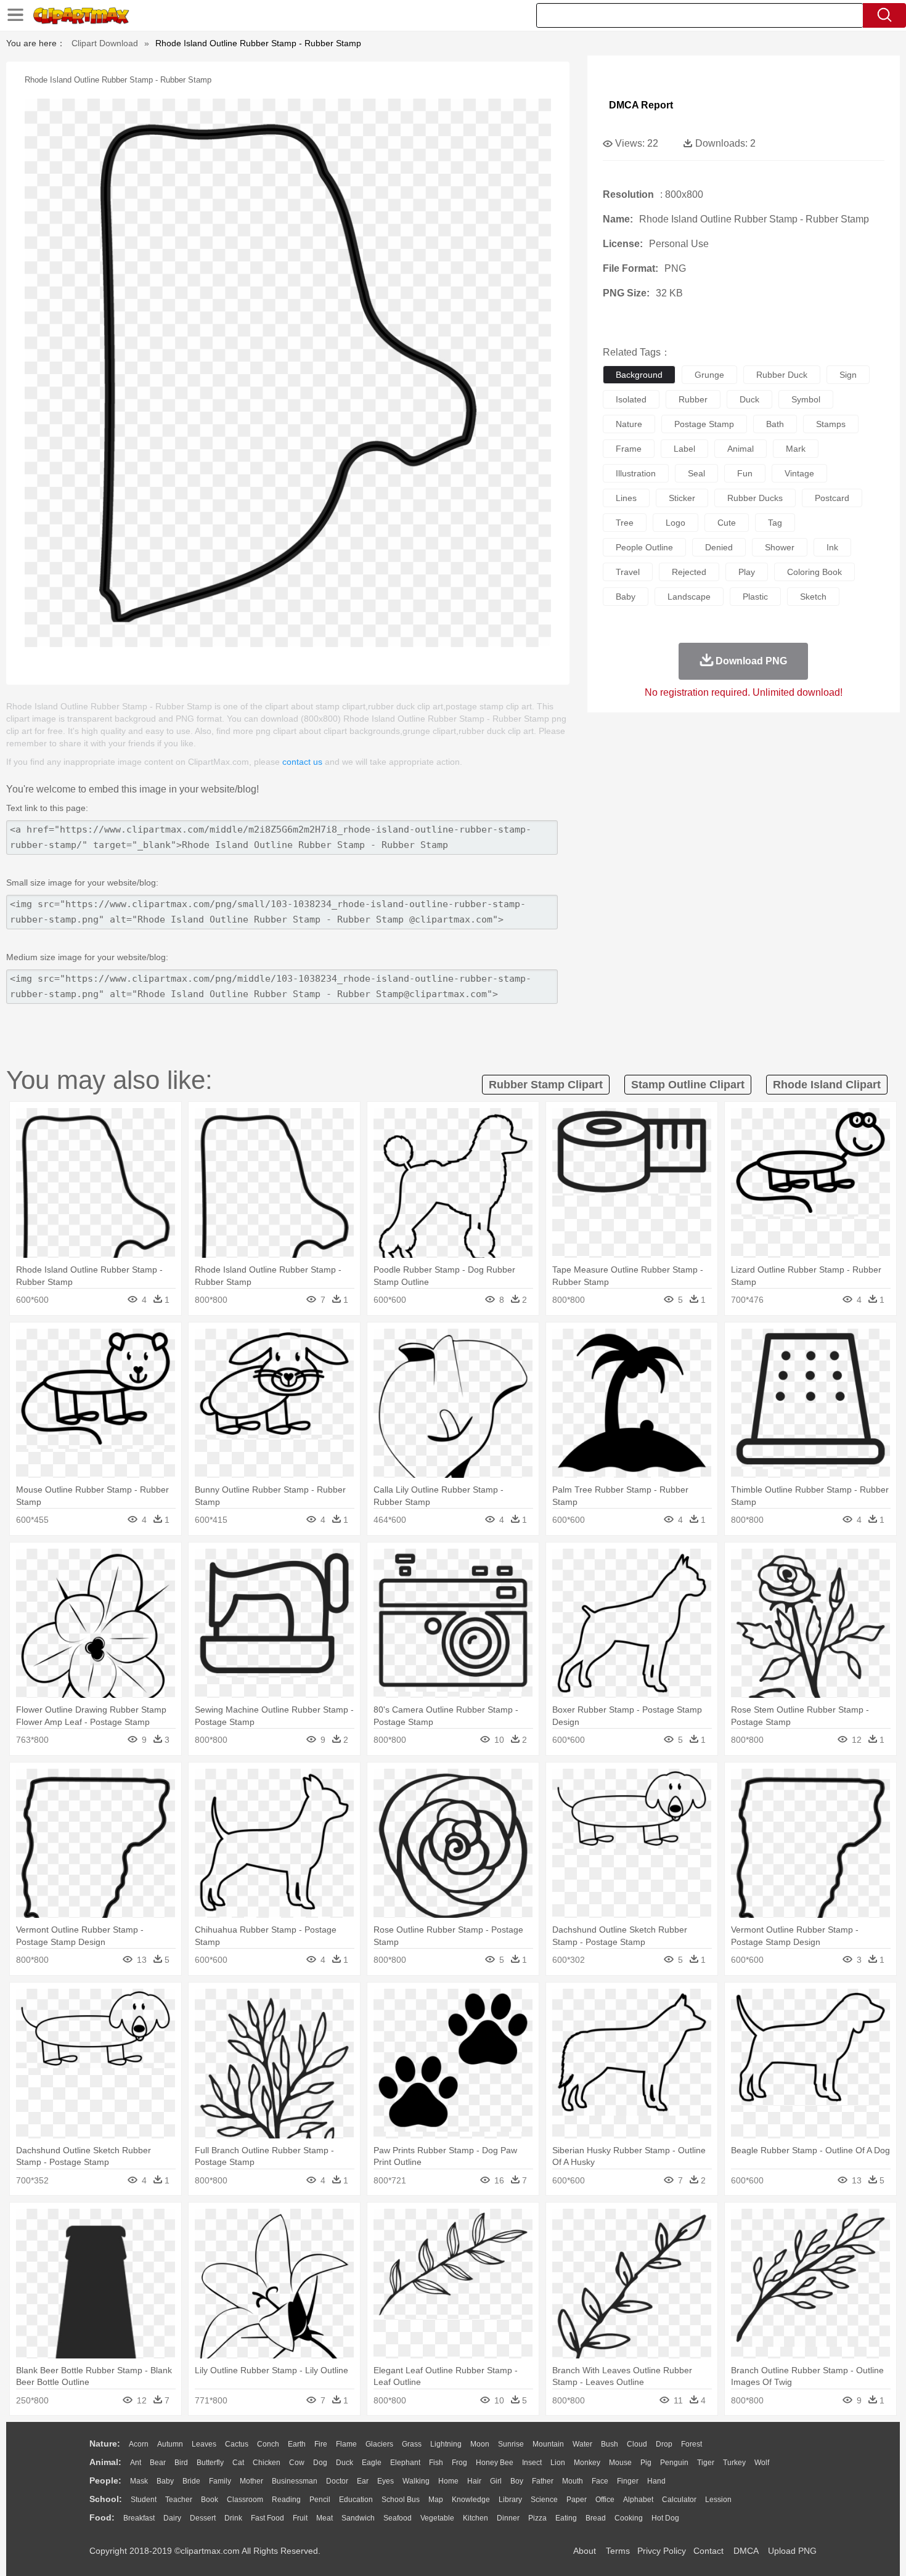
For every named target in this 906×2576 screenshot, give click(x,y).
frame (629, 449)
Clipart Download (105, 43)
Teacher (179, 2500)
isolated (631, 399)
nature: (105, 2444)
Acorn (139, 2444)
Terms (618, 2551)
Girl (496, 2481)
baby (626, 597)
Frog (459, 2463)
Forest (692, 2444)
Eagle (372, 2463)
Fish (436, 2463)
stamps (831, 424)
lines (626, 498)
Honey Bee (495, 2463)
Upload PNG (792, 2551)
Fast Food (267, 2518)
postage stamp (704, 424)
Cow (297, 2463)
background (639, 375)
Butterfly (210, 2463)
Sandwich (358, 2518)
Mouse (620, 2463)
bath (775, 424)
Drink (233, 2518)
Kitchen (475, 2518)
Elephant (405, 2463)
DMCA (746, 2551)
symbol (806, 399)
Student (144, 2500)
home (448, 2481)
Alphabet (638, 2500)
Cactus (237, 2444)
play (747, 572)
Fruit (300, 2518)
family (220, 2481)
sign (848, 375)
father (543, 2481)
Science (544, 2500)
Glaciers (379, 2444)
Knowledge (471, 2500)
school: (106, 2499)
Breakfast (139, 2518)
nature (629, 424)
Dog (320, 2463)
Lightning (446, 2444)
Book (210, 2500)
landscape (689, 597)
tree (625, 523)
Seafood (398, 2518)
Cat (238, 2463)
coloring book (814, 572)
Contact (708, 2551)
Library (510, 2500)
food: (102, 2517)
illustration (636, 473)
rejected (689, 572)
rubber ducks (755, 498)
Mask (139, 2481)
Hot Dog (665, 2518)
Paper (577, 2500)
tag (775, 523)
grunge (709, 375)
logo (675, 523)
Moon (480, 2444)
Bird (181, 2463)
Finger (628, 2481)
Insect (532, 2463)
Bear (158, 2463)
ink (832, 547)
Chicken (267, 2463)
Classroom (245, 2500)
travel (628, 572)
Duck (345, 2463)
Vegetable (437, 2518)
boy (517, 2481)
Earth (297, 2444)
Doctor (337, 2481)
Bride (191, 2481)
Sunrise (511, 2444)
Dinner (508, 2518)
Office (605, 2500)
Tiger (706, 2463)
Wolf (762, 2463)
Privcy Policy (662, 2551)
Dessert (203, 2518)
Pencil (320, 2500)
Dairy (172, 2518)
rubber (693, 399)
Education (356, 2500)
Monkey (587, 2463)
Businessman (295, 2481)
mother (251, 2481)
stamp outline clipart (688, 1085)
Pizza (537, 2518)
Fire (321, 2444)
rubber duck (782, 375)
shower (780, 547)
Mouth (573, 2481)
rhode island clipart (827, 1085)
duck (749, 399)
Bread (596, 2518)
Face (600, 2481)
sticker (682, 498)
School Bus (401, 2500)
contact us (302, 762)
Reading (286, 2500)
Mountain (548, 2444)
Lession (718, 2500)
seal (696, 473)
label (684, 449)
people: (105, 2480)
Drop (664, 2444)
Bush (610, 2444)
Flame (346, 2444)
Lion (558, 2463)
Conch (268, 2444)
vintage (799, 473)
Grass (412, 2444)
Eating (566, 2518)
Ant (136, 2463)
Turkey (734, 2463)
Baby (165, 2481)
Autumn (170, 2444)
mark (796, 449)
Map (436, 2500)
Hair (474, 2481)
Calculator (679, 2500)
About (585, 2551)
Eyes (386, 2481)
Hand (656, 2481)
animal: (105, 2462)
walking (416, 2481)
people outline (644, 547)
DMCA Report (641, 105)
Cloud (637, 2444)
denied (719, 547)
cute (727, 523)
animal (741, 449)
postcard (832, 498)
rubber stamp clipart (546, 1085)
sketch (813, 597)
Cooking (629, 2518)
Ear (363, 2481)
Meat (324, 2518)
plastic (755, 597)
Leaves (204, 2444)
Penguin (674, 2463)
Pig (646, 2463)
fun (745, 473)
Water (582, 2444)
